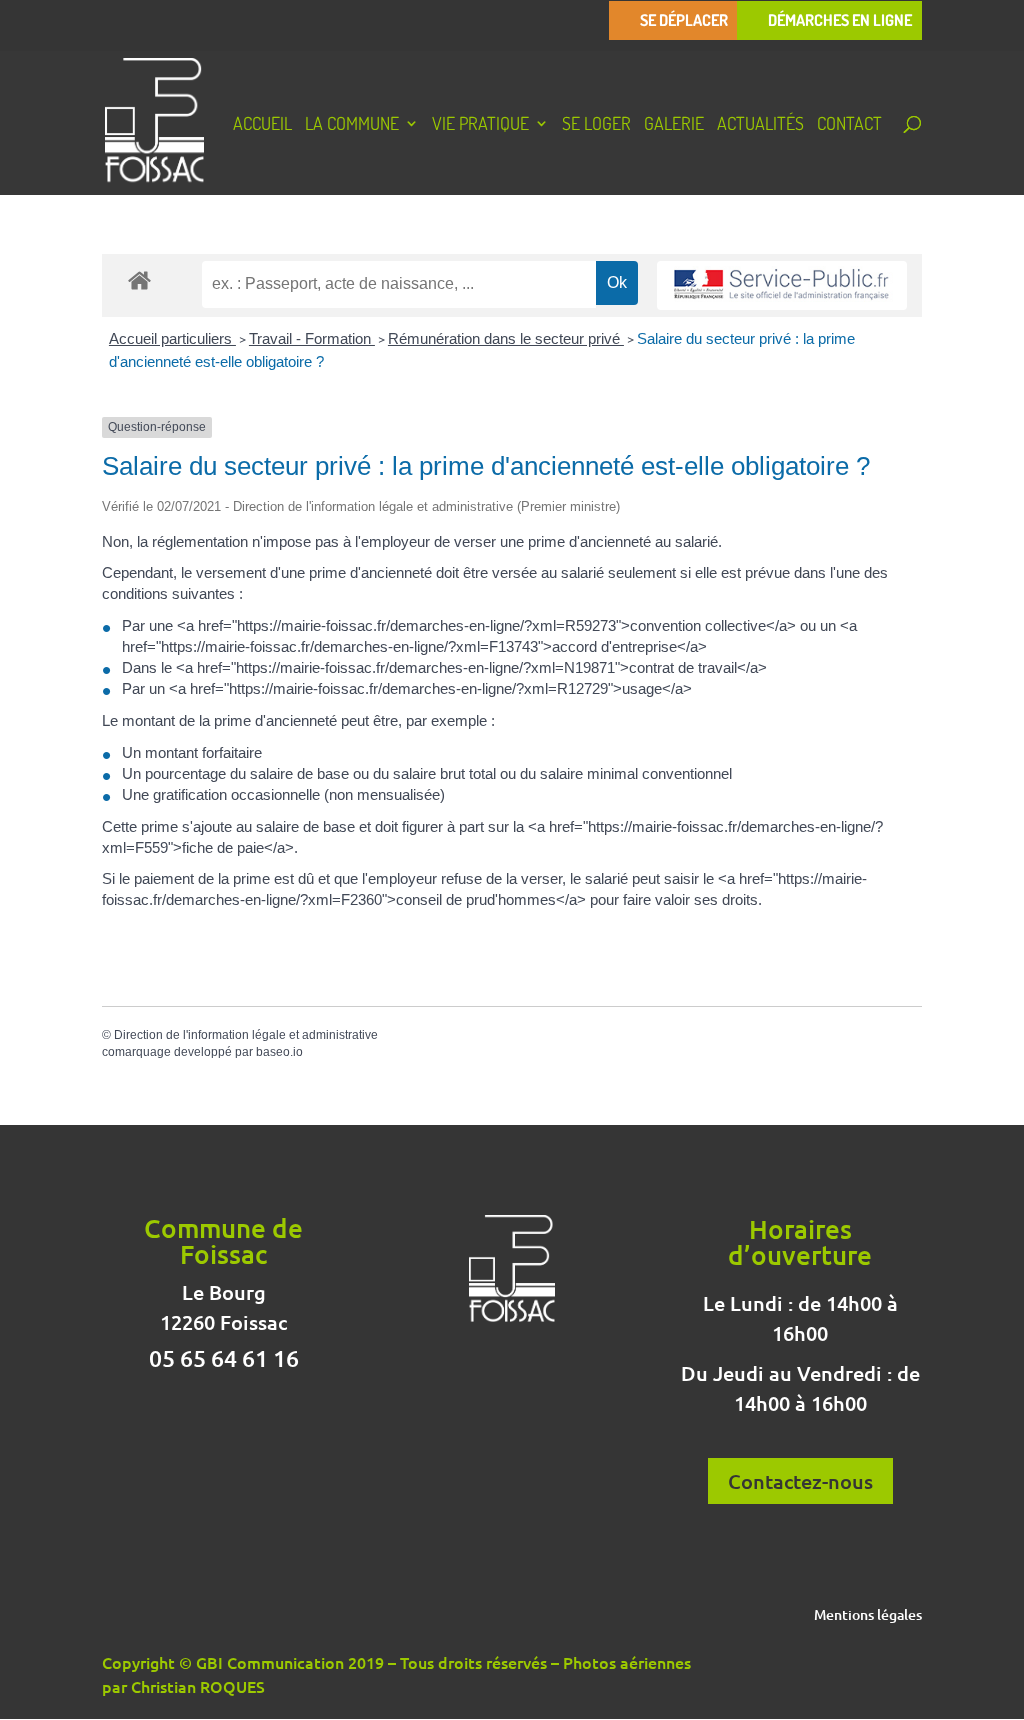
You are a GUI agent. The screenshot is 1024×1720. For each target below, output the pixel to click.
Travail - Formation (312, 338)
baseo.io (279, 1052)
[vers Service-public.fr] (782, 285)
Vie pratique (480, 125)
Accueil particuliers (172, 338)
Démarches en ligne (840, 20)
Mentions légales (868, 1616)
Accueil (262, 125)
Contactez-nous (800, 1481)
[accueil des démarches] (139, 279)
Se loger (596, 125)
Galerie (674, 125)
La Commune (352, 125)
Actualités (760, 125)
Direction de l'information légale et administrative (246, 1035)
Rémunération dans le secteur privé (506, 338)
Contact (849, 125)
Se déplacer (684, 20)
